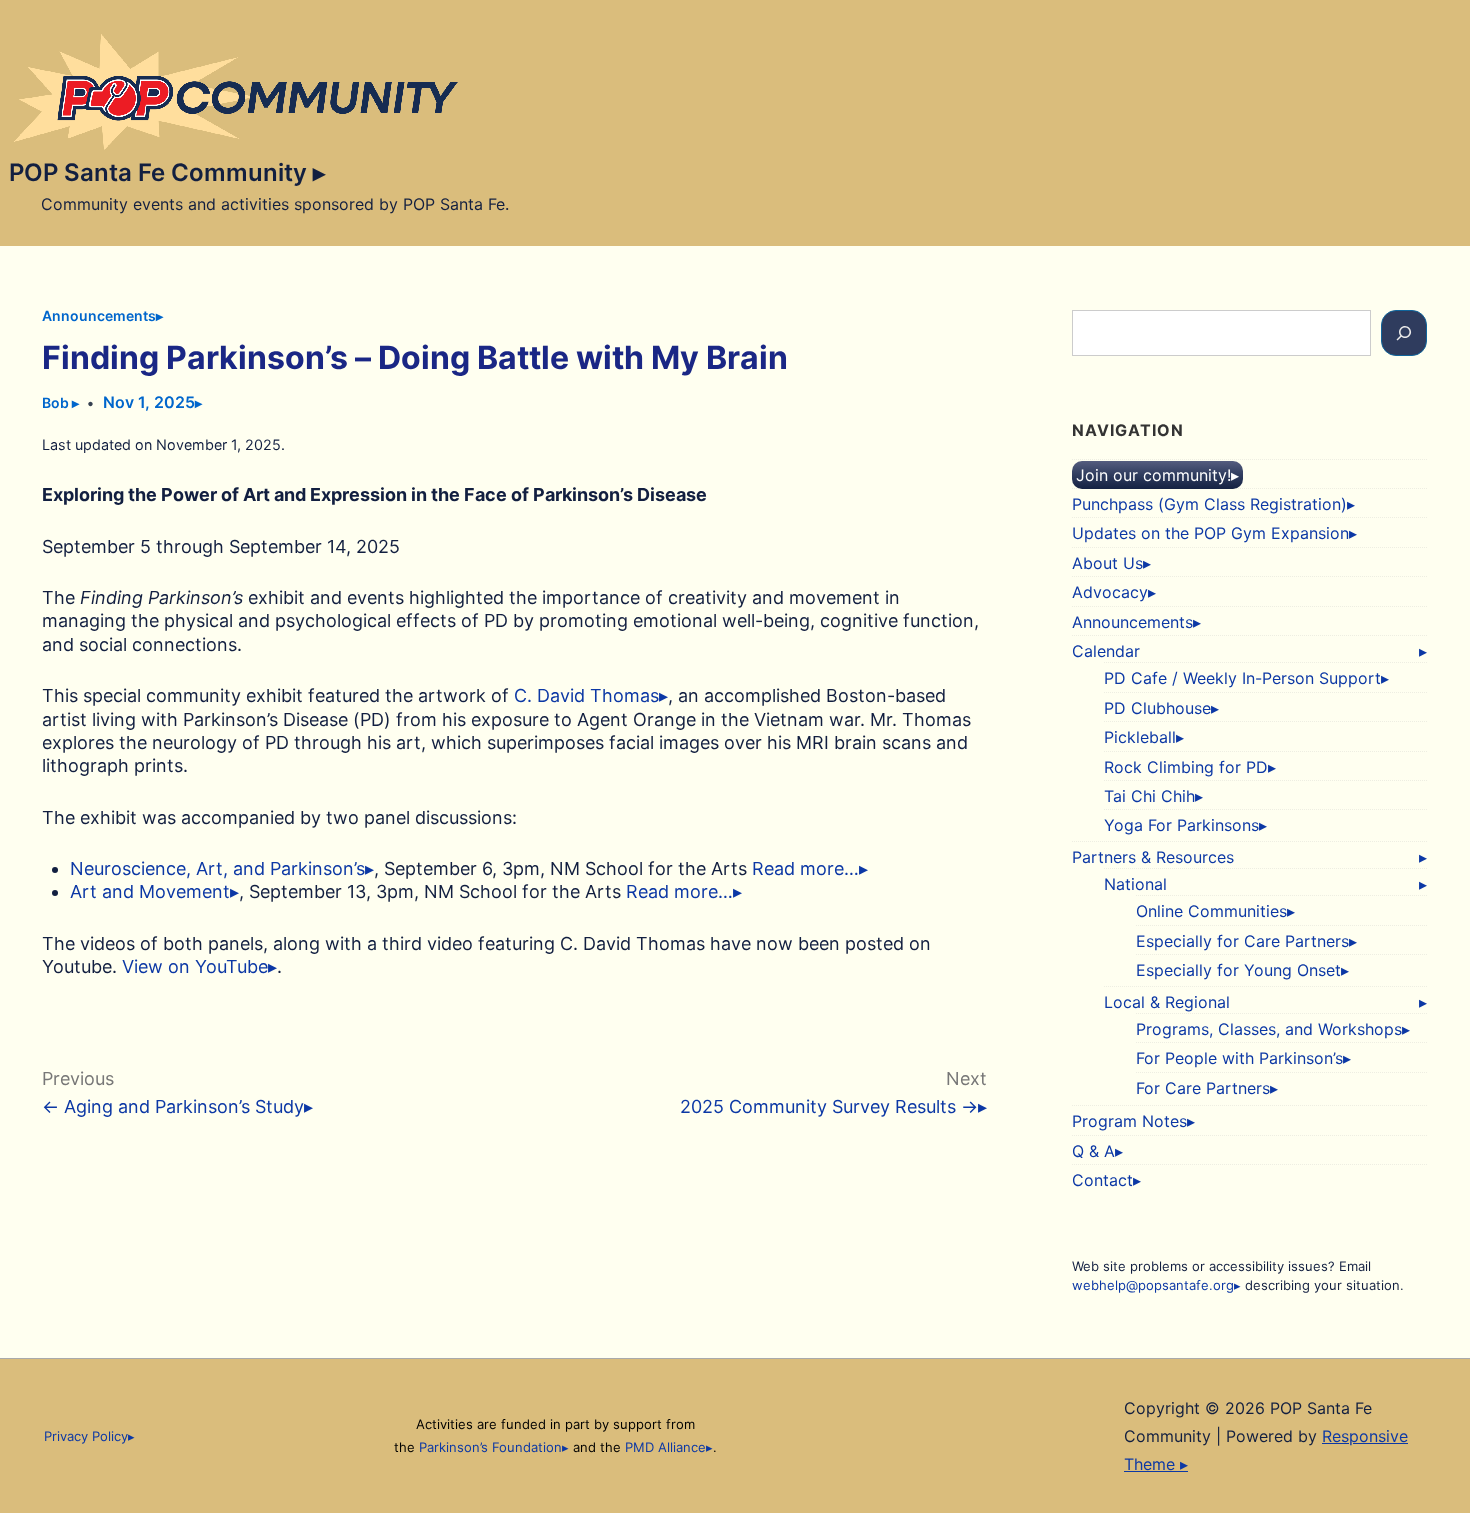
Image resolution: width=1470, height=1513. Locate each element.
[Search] (1404, 333)
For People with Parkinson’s (1239, 1058)
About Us (1107, 563)
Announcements (99, 315)
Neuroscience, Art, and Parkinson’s (217, 868)
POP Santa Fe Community (161, 172)
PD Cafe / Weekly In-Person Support (1242, 678)
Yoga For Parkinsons (1181, 825)
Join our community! (1153, 475)
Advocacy (1110, 592)
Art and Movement (150, 891)
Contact (1102, 1180)
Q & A (1093, 1151)
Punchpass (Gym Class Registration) (1209, 504)
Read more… (805, 868)
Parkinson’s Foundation (490, 1447)
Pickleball (1140, 737)
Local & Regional (1167, 1002)
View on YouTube (195, 966)
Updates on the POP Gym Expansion (1210, 533)
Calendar (1106, 651)
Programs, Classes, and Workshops (1269, 1029)
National (1135, 884)
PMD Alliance (665, 1447)
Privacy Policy (86, 1436)
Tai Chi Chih (1149, 796)
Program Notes (1129, 1121)
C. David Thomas (586, 695)
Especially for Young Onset (1238, 970)
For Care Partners (1203, 1088)
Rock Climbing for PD (1186, 767)
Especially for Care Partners (1242, 941)
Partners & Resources (1153, 857)
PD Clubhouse (1157, 708)
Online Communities (1211, 911)
